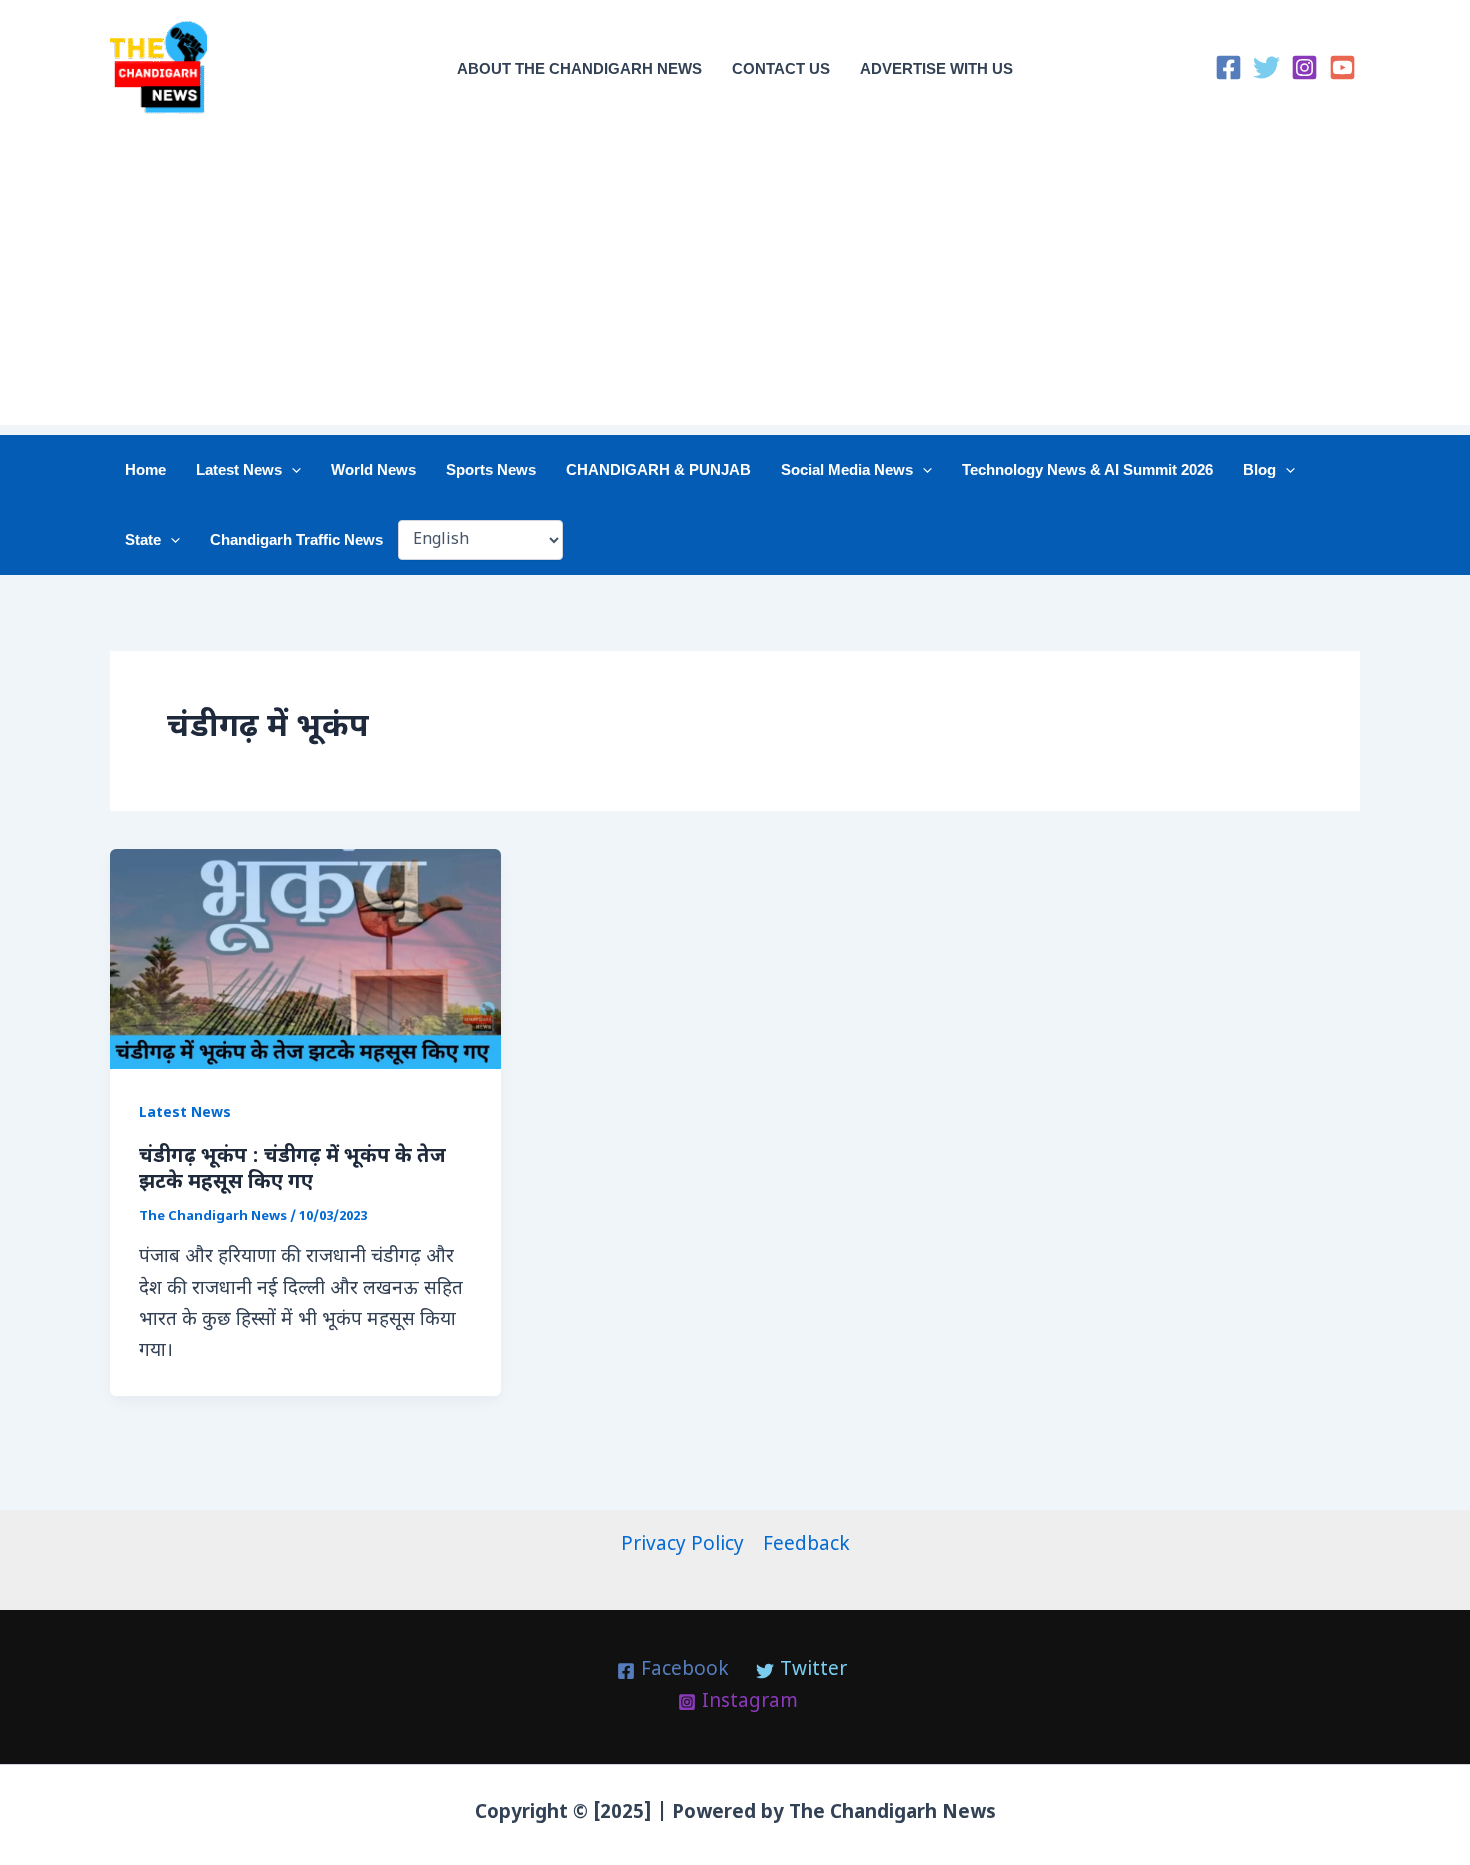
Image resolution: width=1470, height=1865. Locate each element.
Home (145, 469)
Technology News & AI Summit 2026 (1087, 469)
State (143, 539)
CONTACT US (781, 68)
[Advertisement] (735, 285)
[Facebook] (1228, 67)
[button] (291, 470)
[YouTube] (1342, 67)
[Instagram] (1304, 67)
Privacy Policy (682, 1545)
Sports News (491, 469)
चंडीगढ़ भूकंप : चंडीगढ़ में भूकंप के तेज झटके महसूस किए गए (292, 1170)
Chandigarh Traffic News (296, 539)
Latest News (239, 469)
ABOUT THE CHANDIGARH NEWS (579, 68)
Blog (1259, 469)
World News (373, 469)
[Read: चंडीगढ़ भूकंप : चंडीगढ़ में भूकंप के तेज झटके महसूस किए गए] (305, 959)
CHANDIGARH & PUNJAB (658, 469)
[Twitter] (1266, 67)
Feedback (806, 1545)
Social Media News (847, 469)
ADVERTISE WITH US (936, 68)
